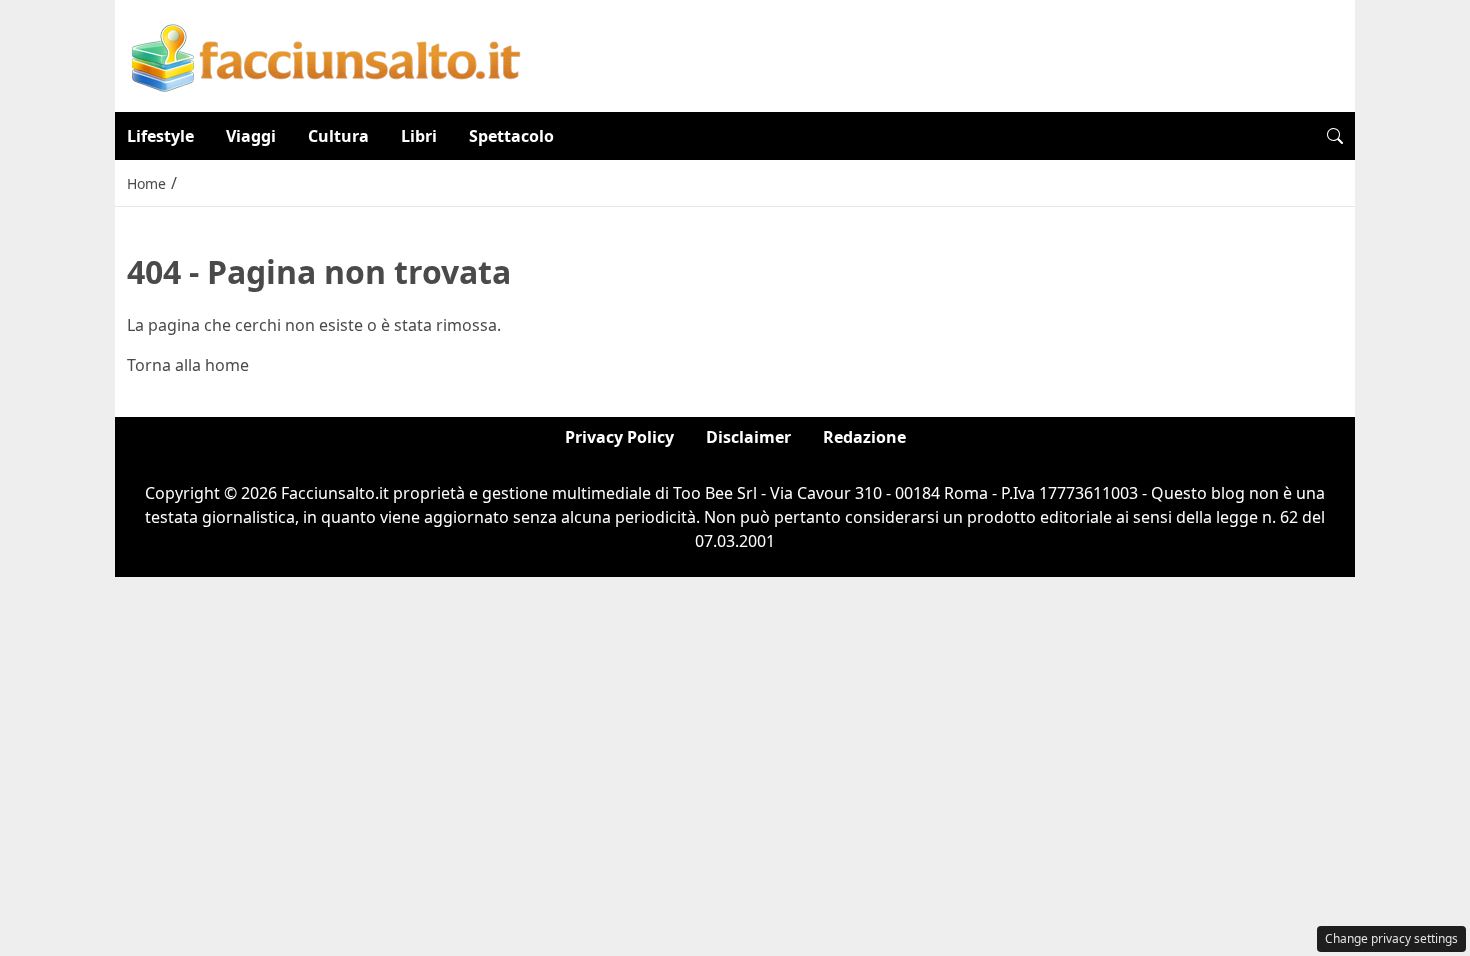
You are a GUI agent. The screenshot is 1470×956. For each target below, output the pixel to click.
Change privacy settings (1391, 938)
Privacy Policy (619, 437)
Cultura (338, 136)
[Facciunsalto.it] (327, 54)
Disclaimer (748, 437)
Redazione (864, 437)
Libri (419, 136)
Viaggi (251, 136)
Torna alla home (188, 365)
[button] (1335, 136)
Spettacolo (511, 136)
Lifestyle (160, 136)
